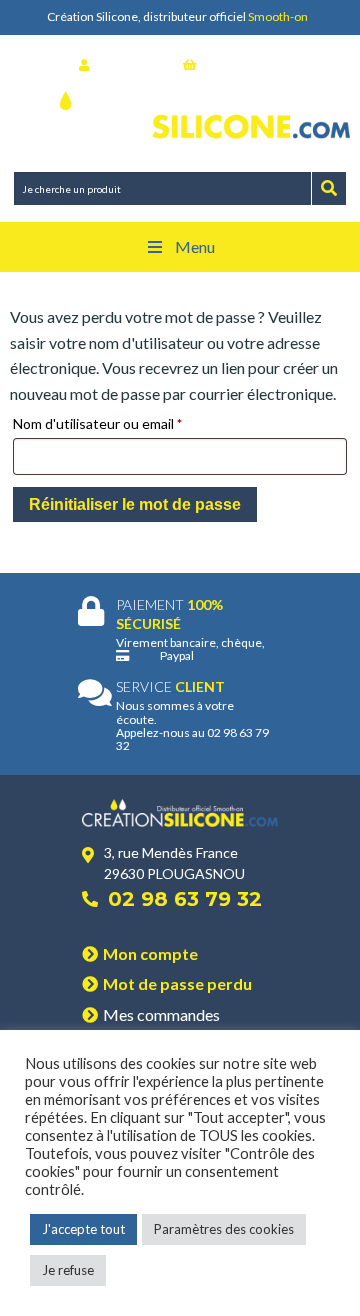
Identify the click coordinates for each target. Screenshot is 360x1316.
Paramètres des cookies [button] (224, 1229)
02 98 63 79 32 (185, 899)
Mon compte (150, 953)
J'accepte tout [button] (83, 1229)
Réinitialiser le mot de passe (135, 504)
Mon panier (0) (242, 64)
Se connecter (131, 64)
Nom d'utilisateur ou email (118, 423)
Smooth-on (278, 16)
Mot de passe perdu (177, 983)
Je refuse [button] (68, 1270)
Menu (195, 246)
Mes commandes (161, 1014)
